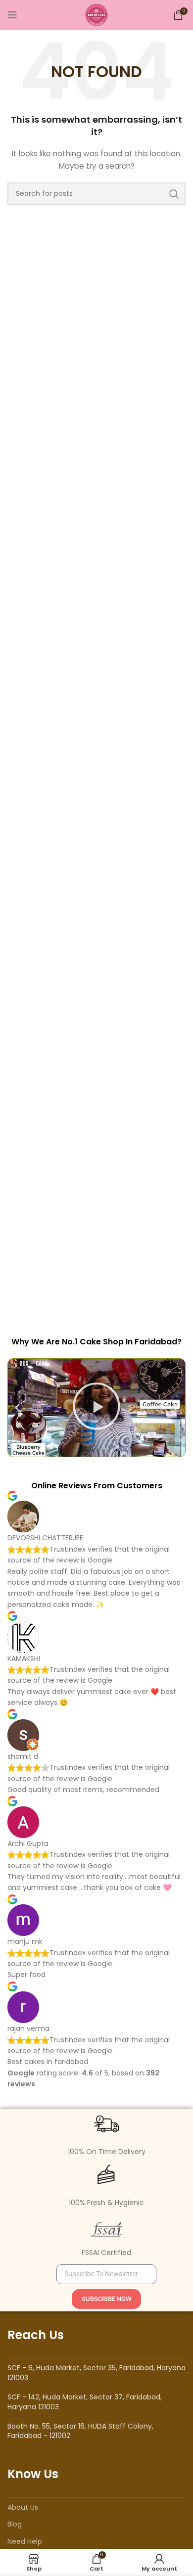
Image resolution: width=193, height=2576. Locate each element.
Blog (15, 2524)
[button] (17, 1408)
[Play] (96, 1408)
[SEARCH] (174, 194)
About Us (23, 2507)
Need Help (25, 2541)
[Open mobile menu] (12, 15)
